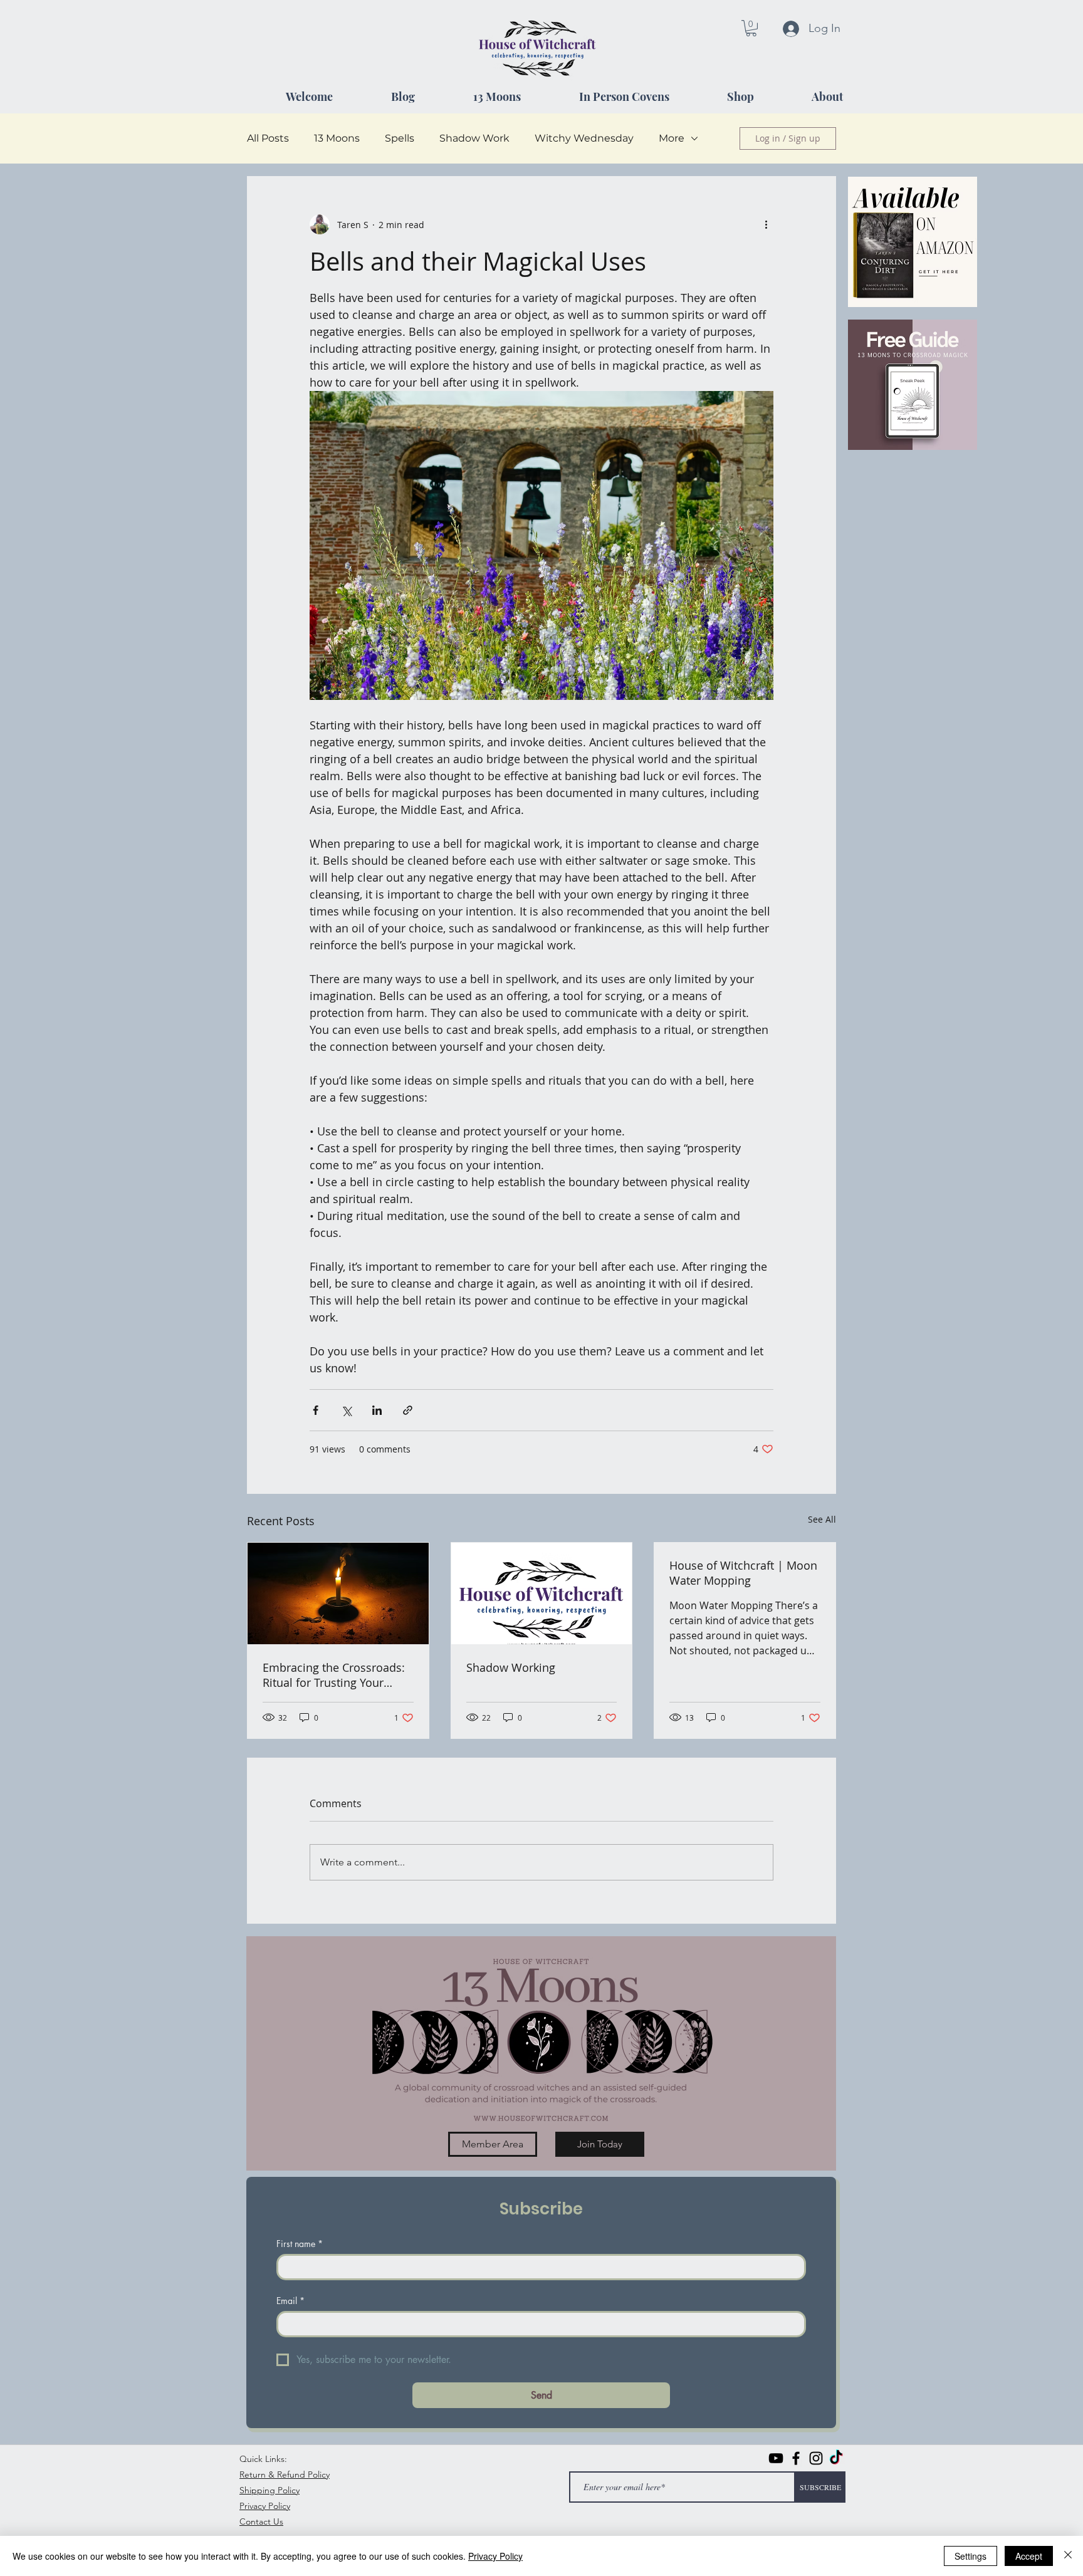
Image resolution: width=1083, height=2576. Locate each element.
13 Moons (337, 138)
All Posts (268, 138)
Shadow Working (511, 1667)
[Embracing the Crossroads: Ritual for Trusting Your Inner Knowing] (338, 1593)
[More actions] (766, 224)
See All (822, 1519)
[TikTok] (836, 2458)
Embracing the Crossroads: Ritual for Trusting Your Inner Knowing (334, 1675)
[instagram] (816, 2458)
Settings (971, 2556)
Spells (400, 138)
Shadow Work (474, 138)
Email (290, 2301)
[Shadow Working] (542, 1593)
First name (300, 2244)
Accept (1029, 2556)
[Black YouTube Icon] (776, 2458)
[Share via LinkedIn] (377, 1410)
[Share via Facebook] (316, 1410)
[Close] (1068, 2556)
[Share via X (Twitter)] (346, 1410)
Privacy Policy (495, 2556)
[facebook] (796, 2458)
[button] (751, 28)
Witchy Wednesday (584, 138)
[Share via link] (408, 1410)
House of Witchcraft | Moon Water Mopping (743, 1573)
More (672, 138)
